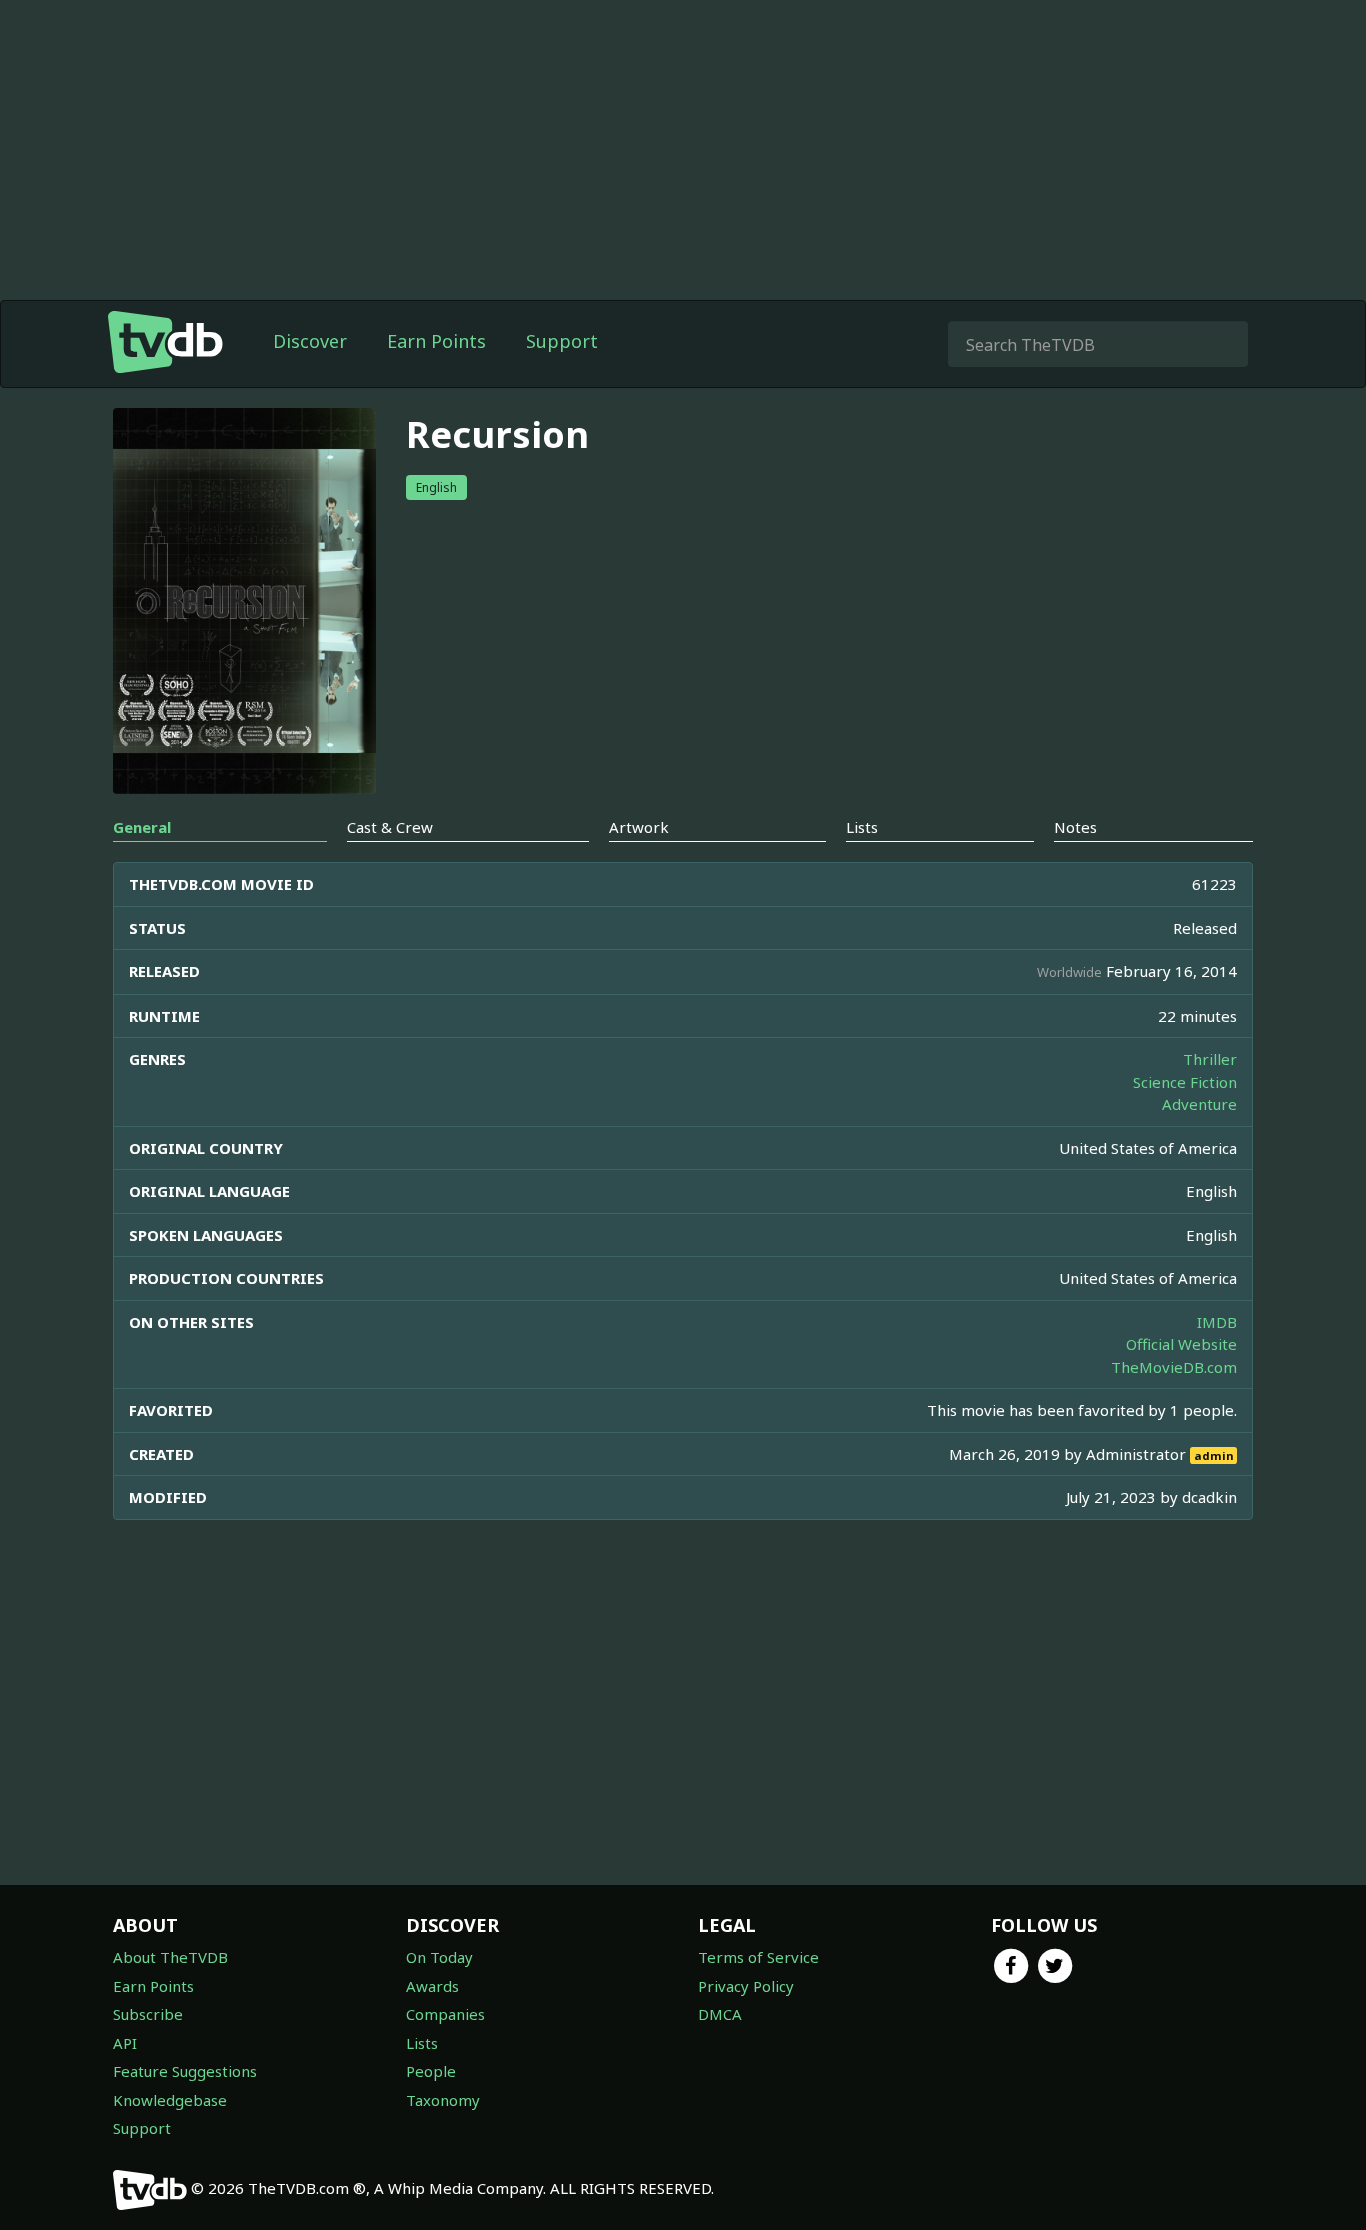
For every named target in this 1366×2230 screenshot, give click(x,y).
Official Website (1181, 1344)
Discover (310, 341)
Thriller (1210, 1059)
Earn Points (436, 341)
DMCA (720, 2014)
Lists (422, 2043)
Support (562, 341)
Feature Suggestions (185, 2071)
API (125, 2043)
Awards (432, 1986)
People (431, 2071)
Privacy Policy (746, 1986)
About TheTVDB (170, 1957)
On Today (439, 1957)
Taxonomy (443, 2100)
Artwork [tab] (639, 827)
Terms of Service (758, 1957)
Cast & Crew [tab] (390, 827)
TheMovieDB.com (1174, 1367)
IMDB (1217, 1322)
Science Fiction (1185, 1082)
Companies (445, 2014)
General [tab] (142, 827)
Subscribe (148, 2014)
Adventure (1199, 1104)
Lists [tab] (862, 827)
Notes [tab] (1075, 827)
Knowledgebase (170, 2100)
